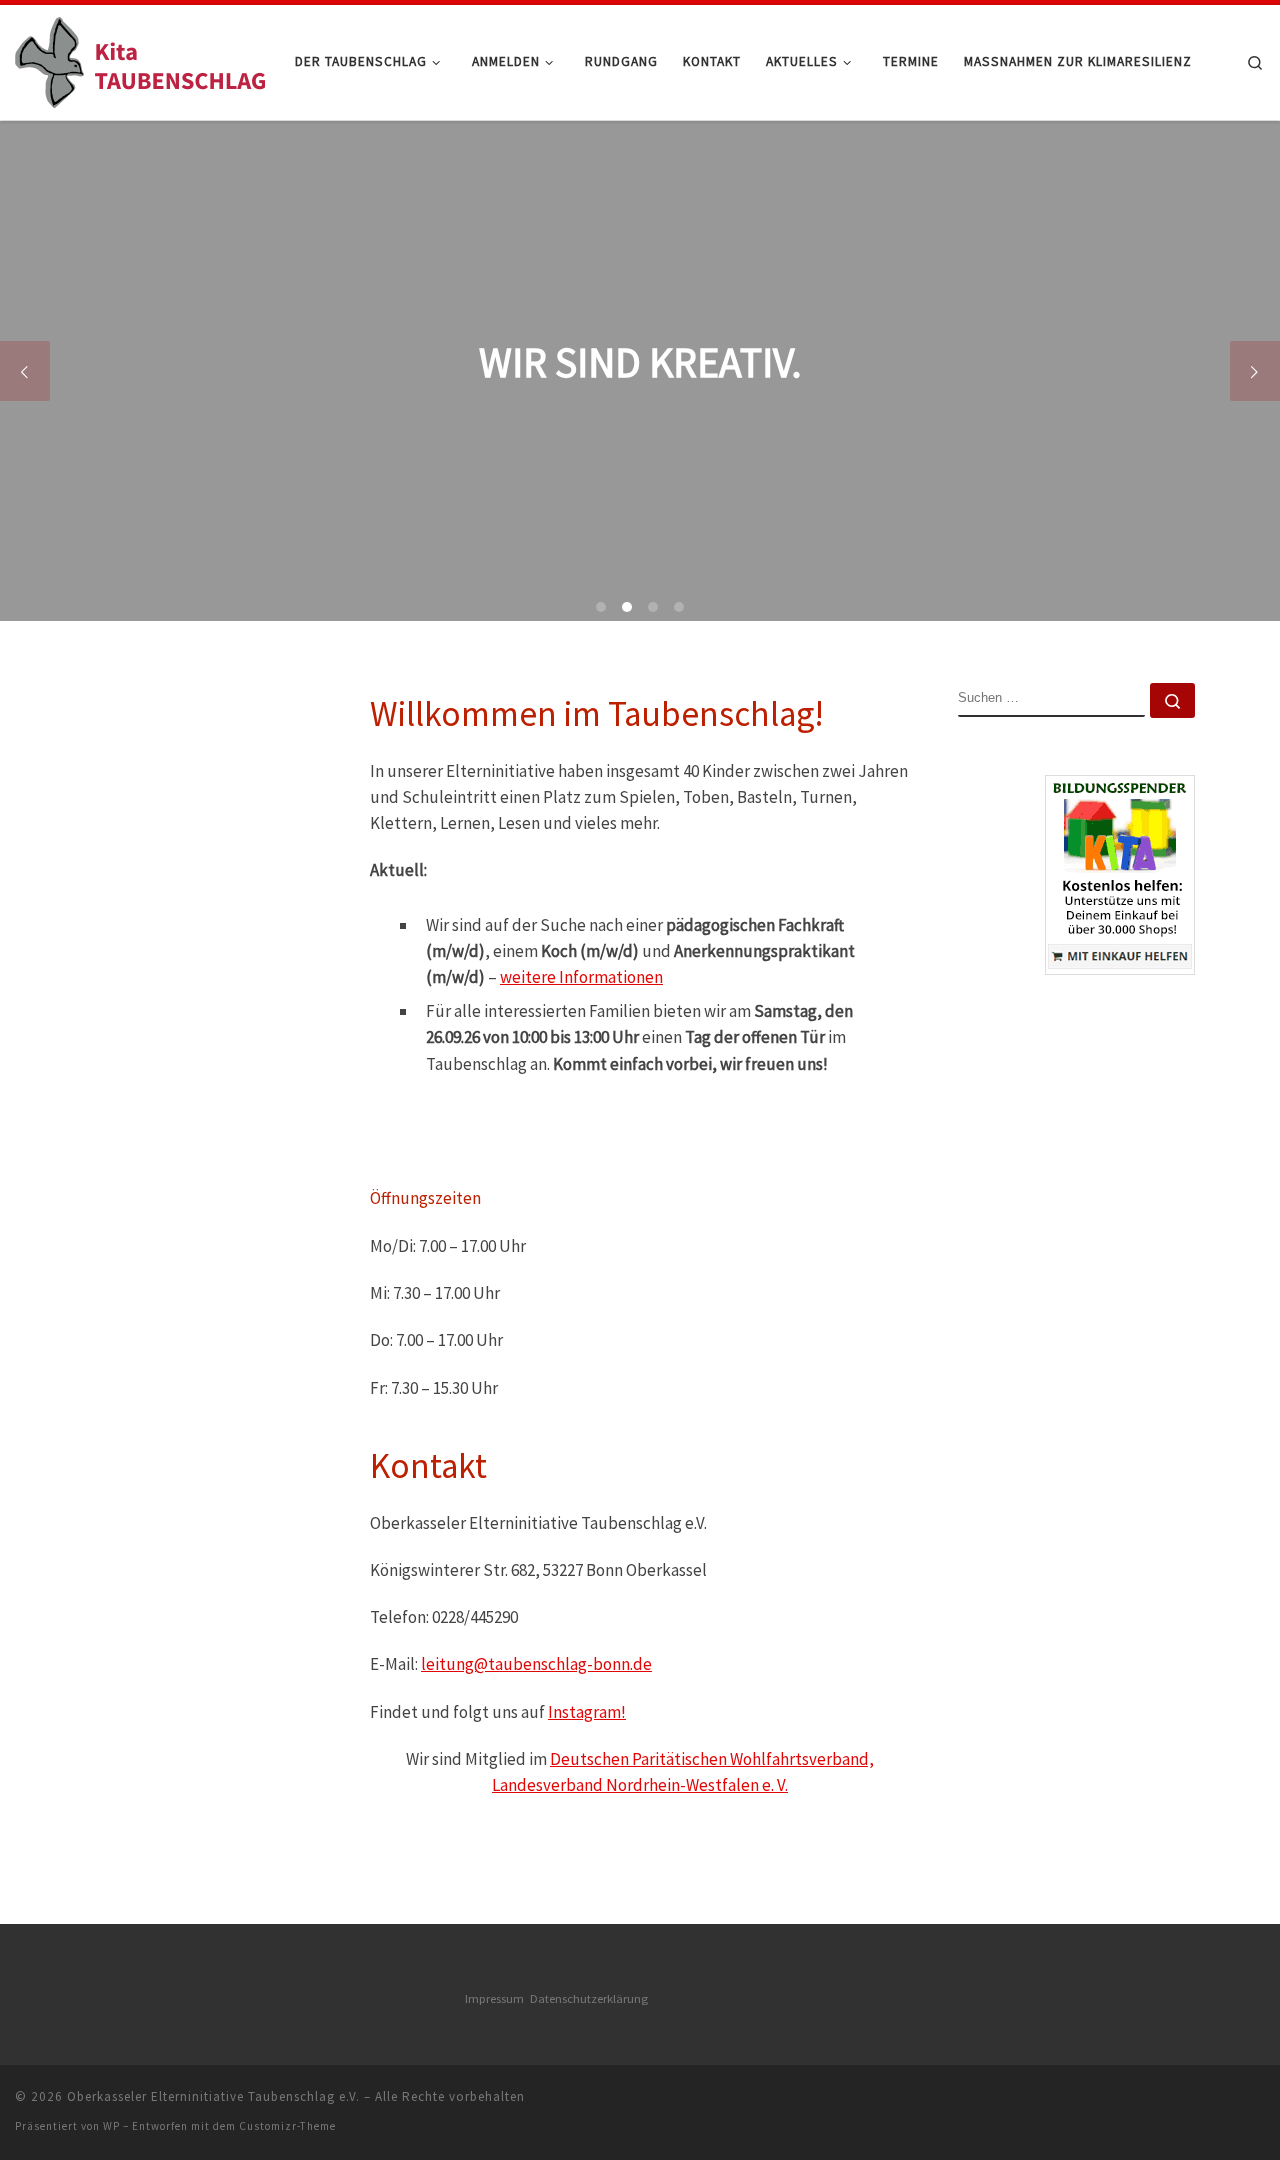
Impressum (497, 1998)
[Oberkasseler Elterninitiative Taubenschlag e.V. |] (140, 59)
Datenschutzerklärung (589, 1998)
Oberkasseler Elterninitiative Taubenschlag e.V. (213, 2096)
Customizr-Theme (287, 2126)
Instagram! (587, 1712)
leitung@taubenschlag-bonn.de (536, 1664)
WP (111, 2126)
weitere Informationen (581, 977)
